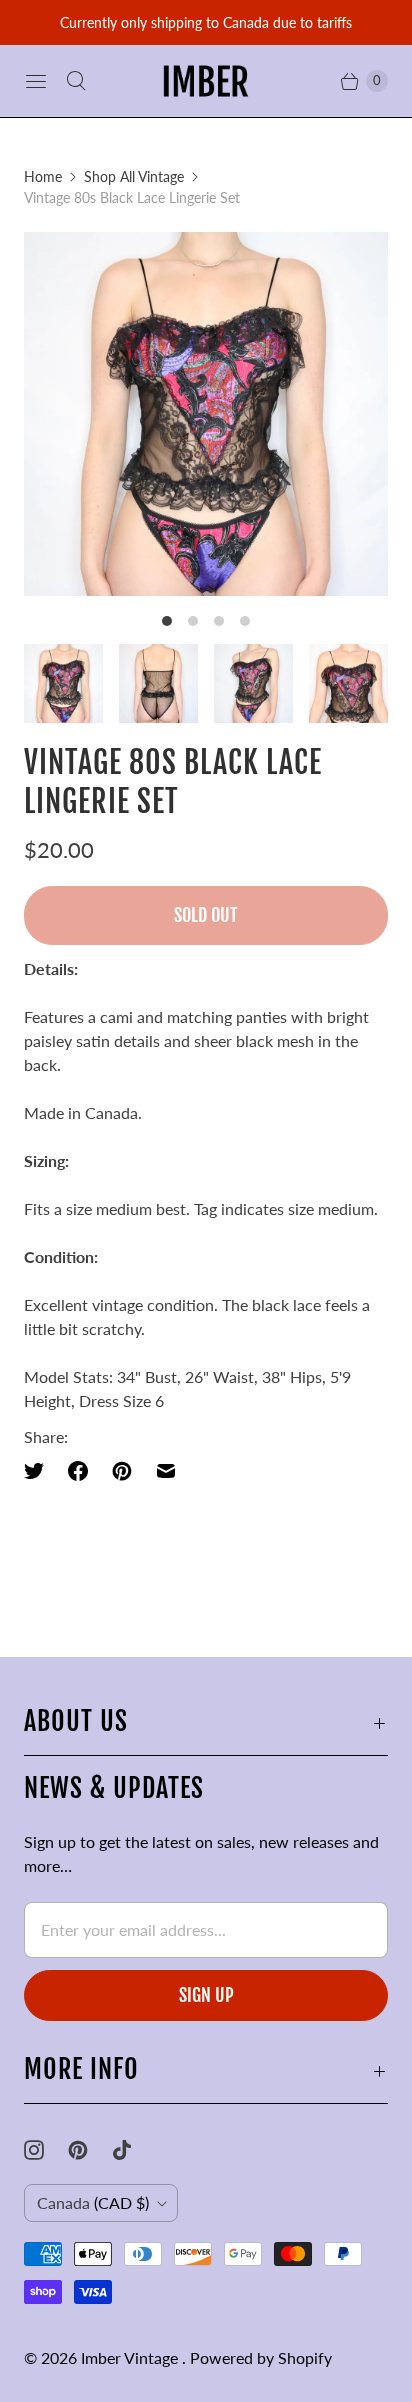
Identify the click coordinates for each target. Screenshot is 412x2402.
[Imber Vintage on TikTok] (134, 2150)
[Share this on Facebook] (78, 1471)
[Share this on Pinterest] (122, 1471)
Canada (93, 2202)
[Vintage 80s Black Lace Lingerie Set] (206, 414)
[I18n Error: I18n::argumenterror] (63, 683)
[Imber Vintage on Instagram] (46, 2150)
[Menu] (36, 81)
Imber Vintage (131, 2357)
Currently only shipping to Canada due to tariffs (206, 22)
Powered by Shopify (261, 2357)
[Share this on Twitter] (40, 1471)
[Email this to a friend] (166, 1471)
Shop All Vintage (134, 176)
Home (43, 176)
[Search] (76, 81)
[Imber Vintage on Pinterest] (90, 2150)
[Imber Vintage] (206, 81)
